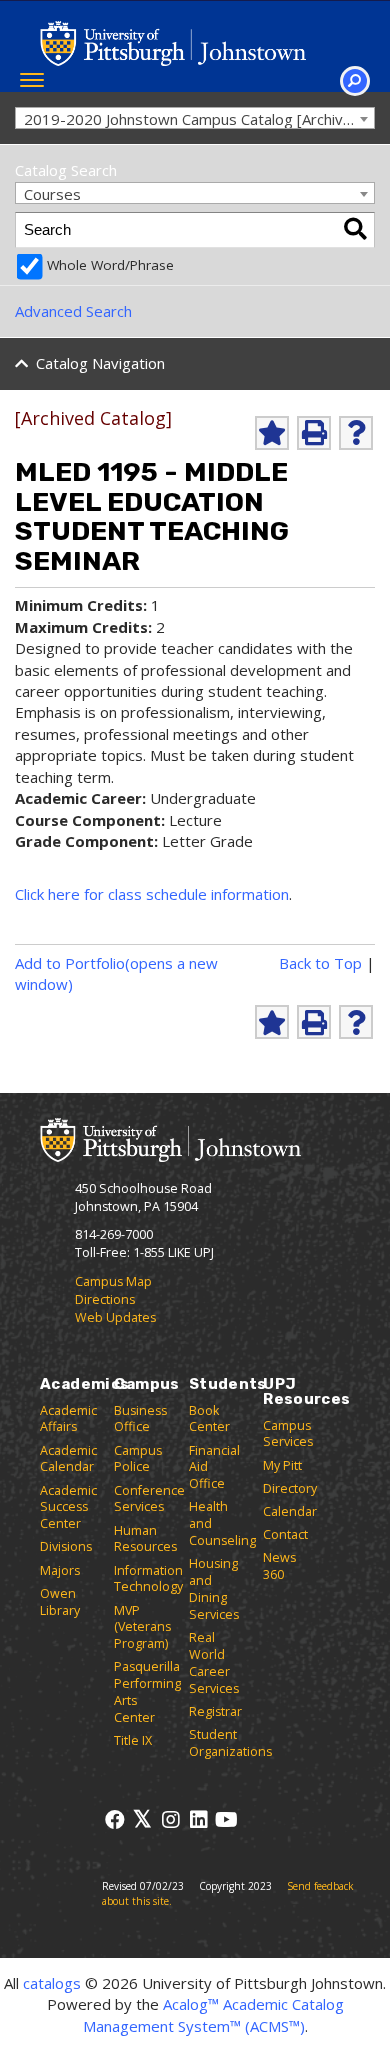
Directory (290, 1488)
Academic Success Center (68, 1507)
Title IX (133, 1740)
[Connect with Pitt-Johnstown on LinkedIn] (198, 1819)
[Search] (355, 230)
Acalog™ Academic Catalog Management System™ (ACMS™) (213, 2014)
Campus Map (113, 1281)
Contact (285, 1534)
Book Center (209, 1419)
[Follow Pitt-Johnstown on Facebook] (114, 1819)
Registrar (215, 1711)
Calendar (290, 1511)
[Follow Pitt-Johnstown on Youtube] (226, 1819)
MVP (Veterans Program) (142, 1627)
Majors (60, 1570)
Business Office (140, 1419)
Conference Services (149, 1499)
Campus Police (138, 1459)
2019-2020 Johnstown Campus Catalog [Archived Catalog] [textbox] (199, 119)
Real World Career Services (214, 1663)
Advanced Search (73, 311)
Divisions (66, 1546)
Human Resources (145, 1539)
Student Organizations (230, 1743)
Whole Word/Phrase (110, 265)
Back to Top (320, 963)
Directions (105, 1299)
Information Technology (148, 1579)
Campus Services (288, 1434)
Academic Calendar (68, 1459)
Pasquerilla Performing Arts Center (147, 1692)
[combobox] (195, 118)
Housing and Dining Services (214, 1589)
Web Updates (115, 1317)
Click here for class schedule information (152, 894)
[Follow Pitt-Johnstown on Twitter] (142, 1819)
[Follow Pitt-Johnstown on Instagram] (170, 1819)
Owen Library (60, 1602)
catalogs (52, 1983)
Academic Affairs (68, 1419)
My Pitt (282, 1465)
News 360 (279, 1566)
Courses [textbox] (52, 194)
